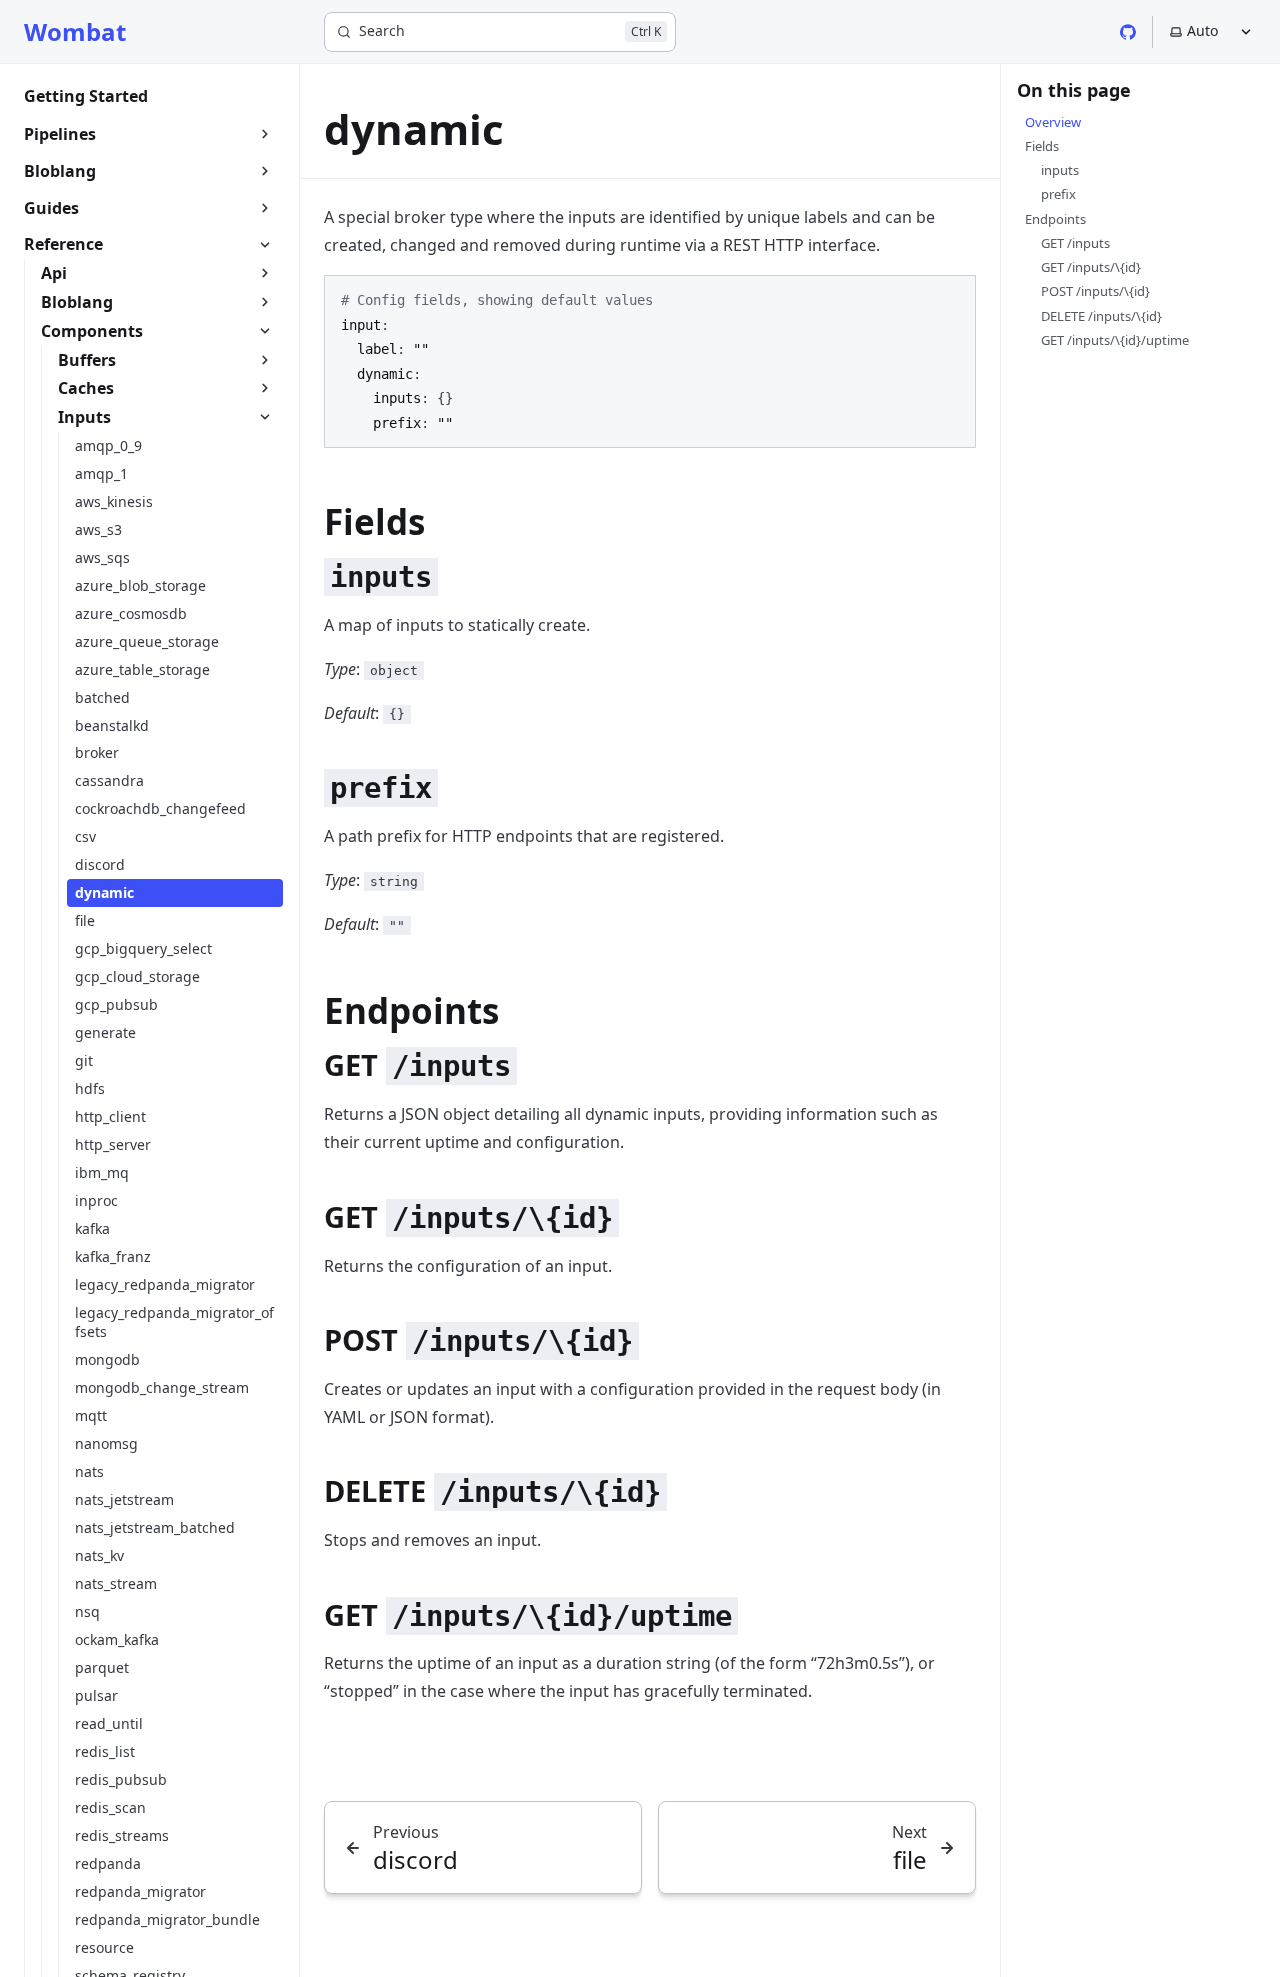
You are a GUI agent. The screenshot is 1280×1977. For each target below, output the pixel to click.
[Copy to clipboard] (951, 299)
